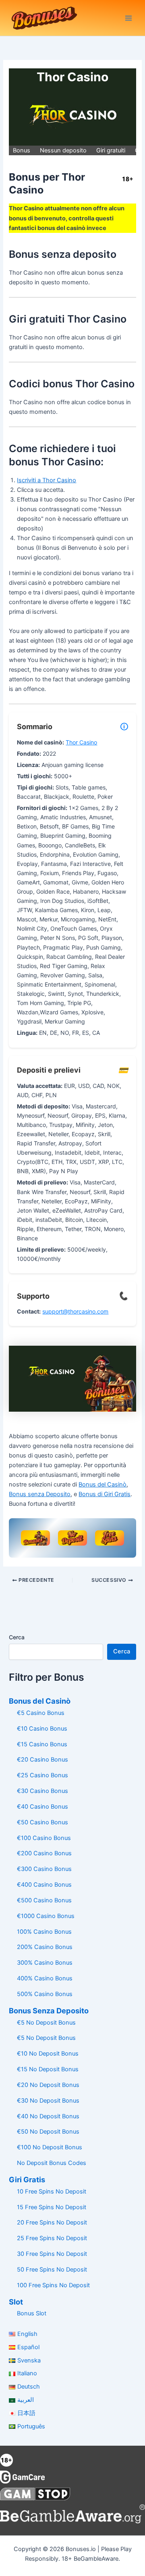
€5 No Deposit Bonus (46, 2023)
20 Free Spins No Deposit (52, 2222)
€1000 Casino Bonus (46, 1916)
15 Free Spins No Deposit (52, 2207)
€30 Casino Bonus (42, 1791)
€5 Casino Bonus (41, 1713)
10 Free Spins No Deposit (52, 2192)
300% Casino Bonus (45, 1963)
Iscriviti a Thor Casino (47, 480)
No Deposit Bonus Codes (52, 2163)
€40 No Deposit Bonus (48, 2116)
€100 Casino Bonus (44, 1838)
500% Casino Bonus (45, 1994)
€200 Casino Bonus (44, 1853)
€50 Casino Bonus (42, 1822)
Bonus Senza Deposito (49, 2011)
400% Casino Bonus (45, 1978)
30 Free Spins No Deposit (52, 2254)
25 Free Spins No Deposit (52, 2238)
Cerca (17, 1637)
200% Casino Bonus (45, 1947)
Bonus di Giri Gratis (105, 1494)
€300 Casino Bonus (44, 1869)
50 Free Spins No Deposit (52, 2270)
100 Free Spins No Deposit (53, 2285)
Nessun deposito (63, 150)
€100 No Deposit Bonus (50, 2147)
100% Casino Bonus (44, 1932)
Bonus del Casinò (103, 1484)
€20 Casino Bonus (42, 1760)
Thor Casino (81, 742)
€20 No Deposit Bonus (48, 2085)
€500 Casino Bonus (44, 1900)
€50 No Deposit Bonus (48, 2132)
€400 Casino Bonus (44, 1885)
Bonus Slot (32, 2313)
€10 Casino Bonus (42, 1729)
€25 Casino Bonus (42, 1775)
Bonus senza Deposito (40, 1494)
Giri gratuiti (111, 150)
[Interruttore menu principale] (128, 18)
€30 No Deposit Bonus (48, 2101)
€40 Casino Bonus (42, 1807)
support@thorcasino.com (75, 1311)
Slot (16, 2302)
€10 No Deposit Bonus (48, 2054)
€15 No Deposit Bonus (48, 2069)
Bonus (22, 150)
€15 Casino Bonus (42, 1744)
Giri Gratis (27, 2179)
